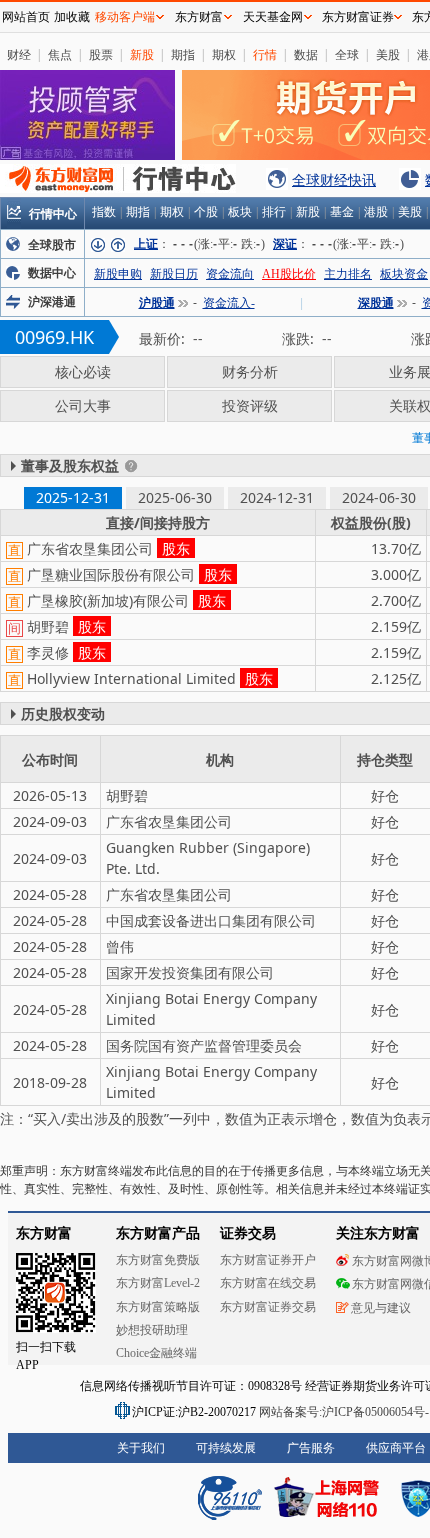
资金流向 (230, 274)
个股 (206, 212)
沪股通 (157, 303)
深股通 (376, 303)
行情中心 (53, 213)
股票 (101, 54)
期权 (224, 54)
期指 (183, 54)
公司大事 (83, 405)
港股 (376, 212)
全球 (347, 54)
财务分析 (250, 371)
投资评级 (250, 405)
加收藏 (72, 17)
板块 (240, 212)
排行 (274, 212)
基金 (342, 212)
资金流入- (229, 303)
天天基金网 (273, 17)
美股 (388, 54)
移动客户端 (125, 17)
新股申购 (118, 274)
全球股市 (52, 245)
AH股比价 (289, 274)
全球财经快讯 (334, 179)
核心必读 (83, 371)
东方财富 (199, 17)
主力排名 (348, 274)
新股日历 (174, 274)
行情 (265, 54)
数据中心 (52, 273)
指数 (104, 212)
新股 (142, 54)
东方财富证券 (358, 17)
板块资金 (404, 274)
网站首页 (26, 17)
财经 (19, 54)
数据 (306, 54)
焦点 (60, 54)
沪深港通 (52, 302)
